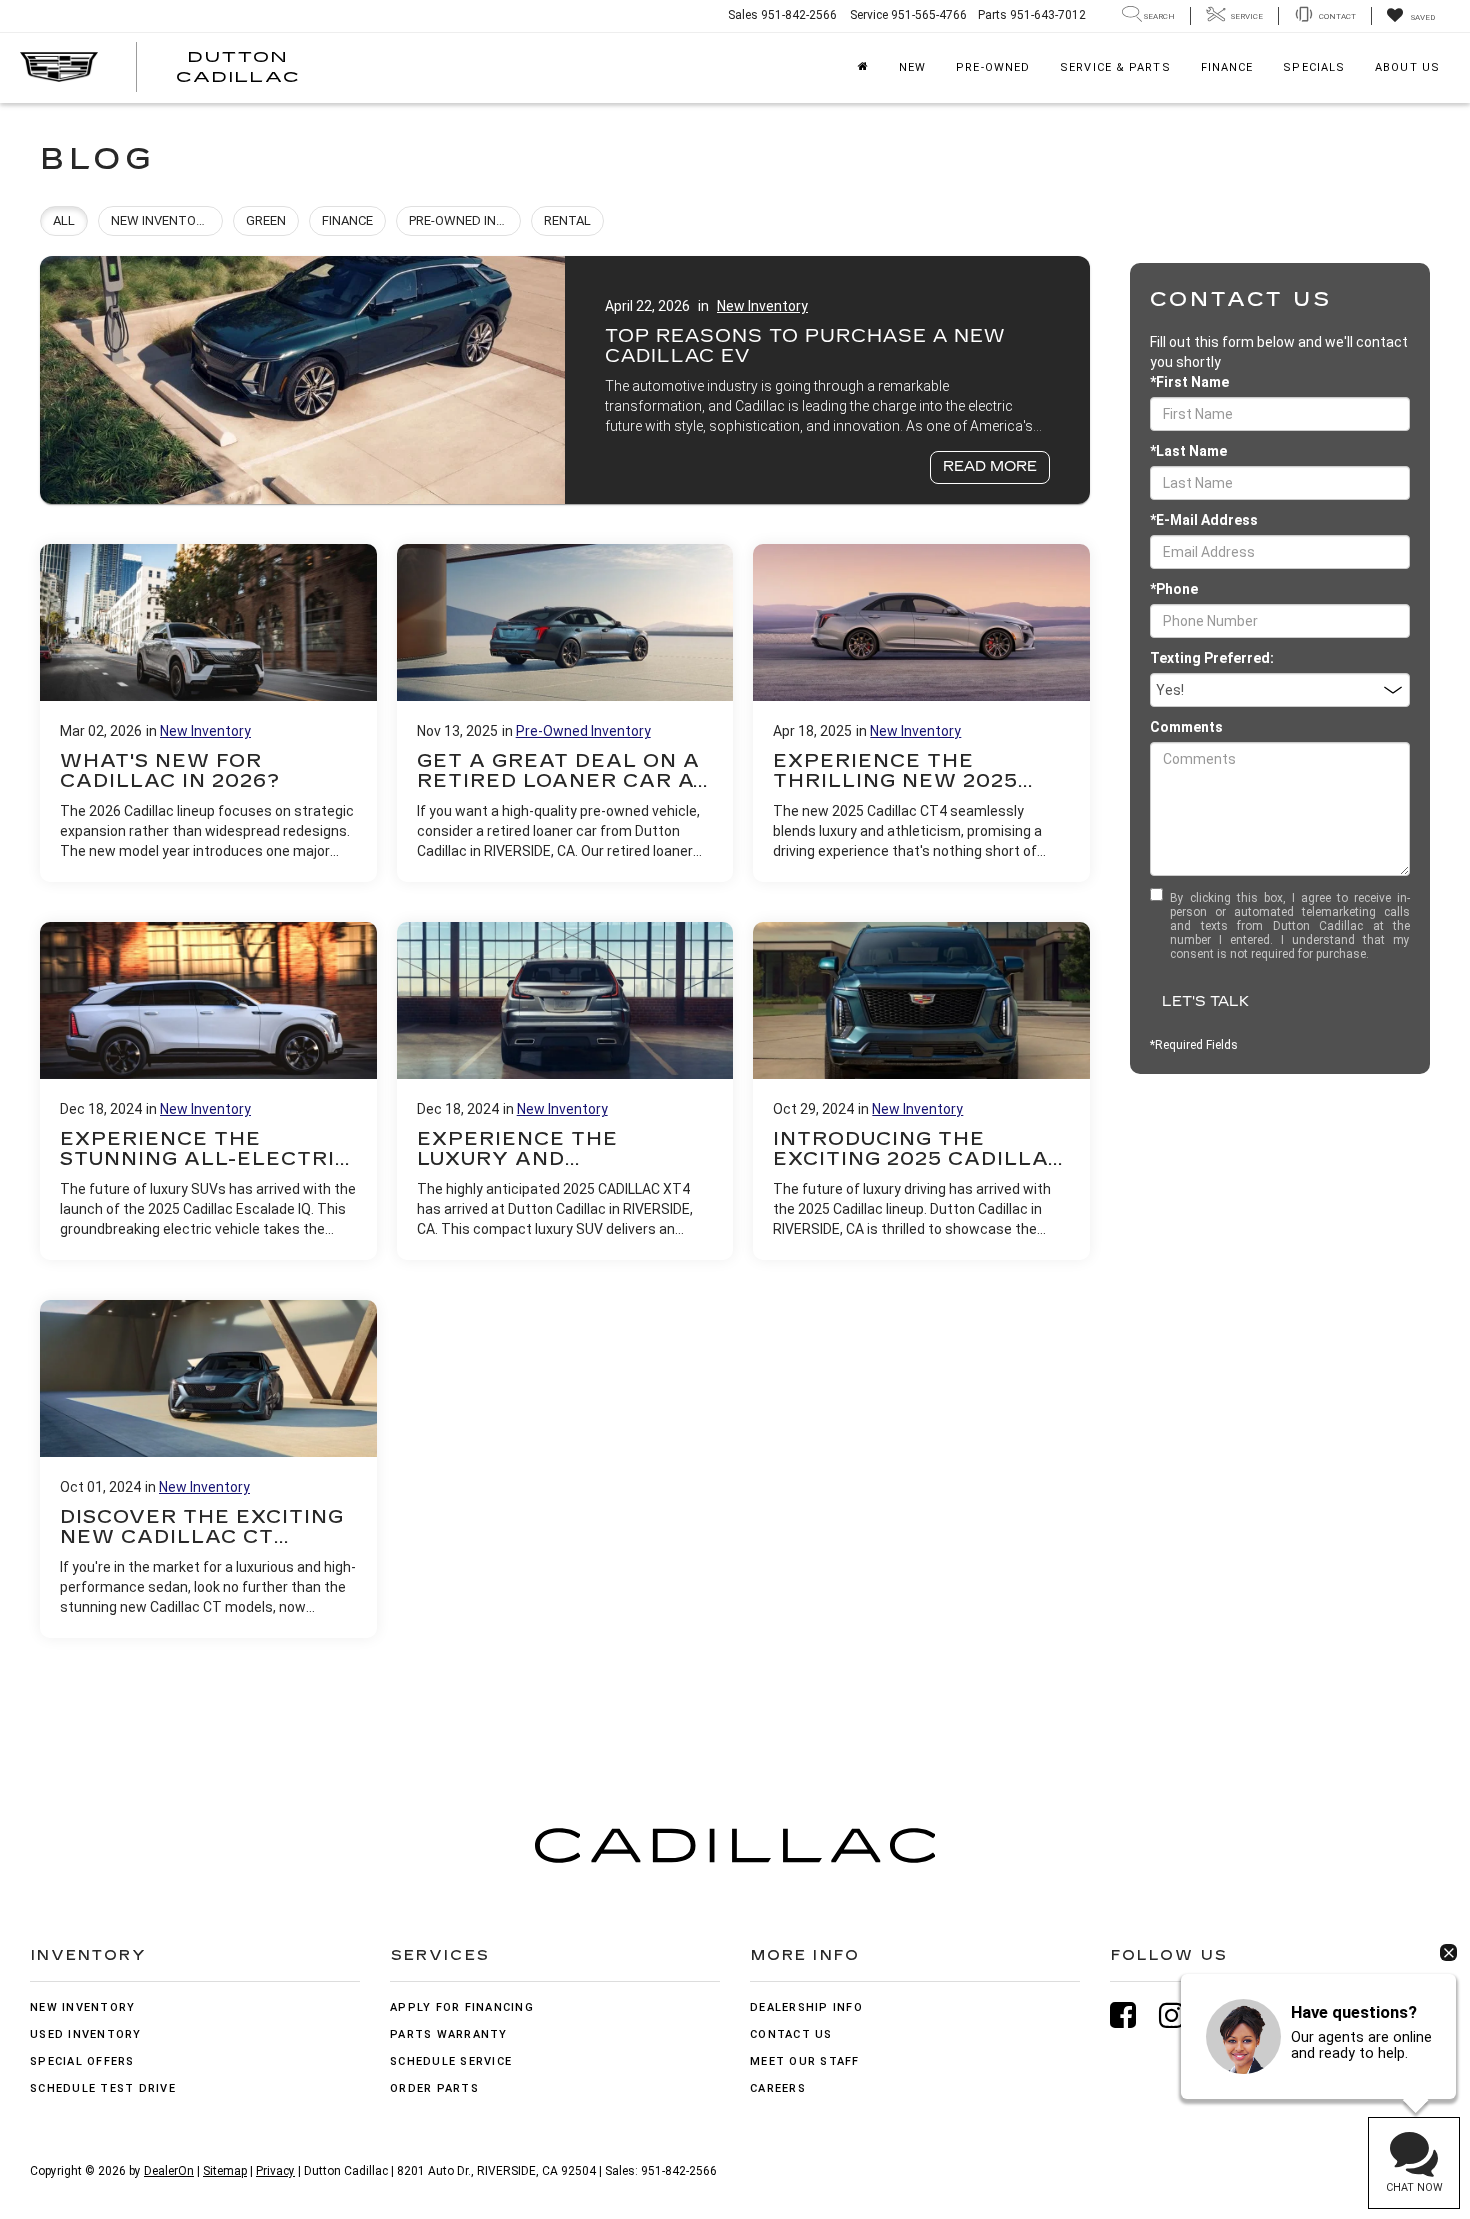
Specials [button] (1314, 67)
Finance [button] (1227, 67)
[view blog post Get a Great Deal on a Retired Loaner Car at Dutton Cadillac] (565, 713)
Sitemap (225, 2171)
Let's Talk (1205, 1001)
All (64, 220)
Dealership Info (806, 2007)
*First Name (1189, 382)
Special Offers (82, 2061)
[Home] (863, 68)
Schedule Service (451, 2061)
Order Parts (434, 2088)
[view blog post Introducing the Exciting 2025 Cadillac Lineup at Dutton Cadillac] (921, 1091)
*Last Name (1188, 451)
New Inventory (762, 306)
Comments (1186, 727)
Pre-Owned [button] (993, 67)
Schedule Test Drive (103, 2088)
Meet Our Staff (805, 2061)
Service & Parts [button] (1115, 67)
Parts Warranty (449, 2034)
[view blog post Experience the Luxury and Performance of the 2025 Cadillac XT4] (565, 1091)
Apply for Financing (462, 2007)
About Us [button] (1407, 67)
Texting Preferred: (1212, 658)
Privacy (275, 2171)
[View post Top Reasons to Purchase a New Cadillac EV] (565, 380)
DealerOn (169, 2171)
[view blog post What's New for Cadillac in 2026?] (208, 713)
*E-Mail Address (1204, 520)
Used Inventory (86, 2034)
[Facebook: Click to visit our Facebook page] (1133, 2015)
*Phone (1174, 589)
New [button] (912, 67)
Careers (778, 2088)
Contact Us (791, 2034)
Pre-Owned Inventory (583, 731)
